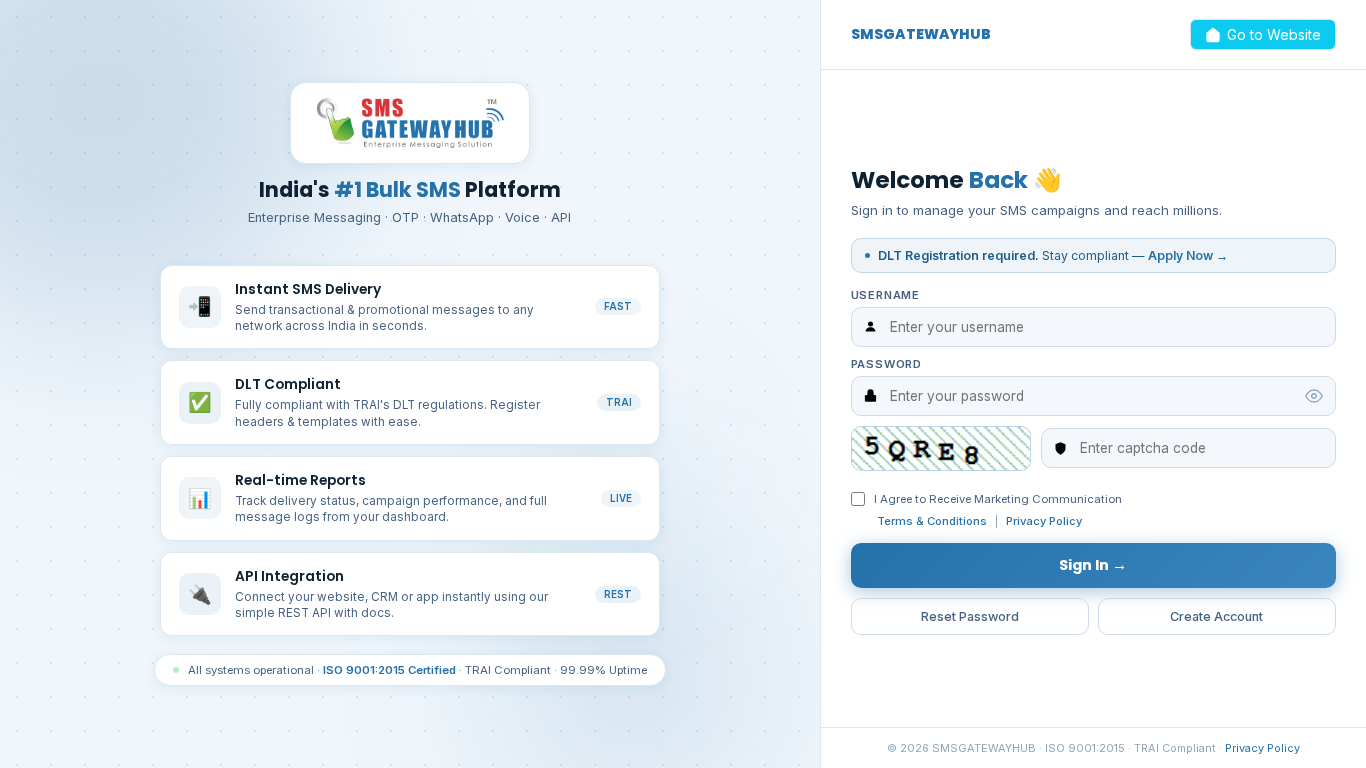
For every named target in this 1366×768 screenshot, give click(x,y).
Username (885, 295)
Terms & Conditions (932, 521)
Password (886, 364)
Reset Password (970, 616)
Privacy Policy (1044, 521)
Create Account (1216, 616)
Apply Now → (1188, 255)
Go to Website (1274, 34)
